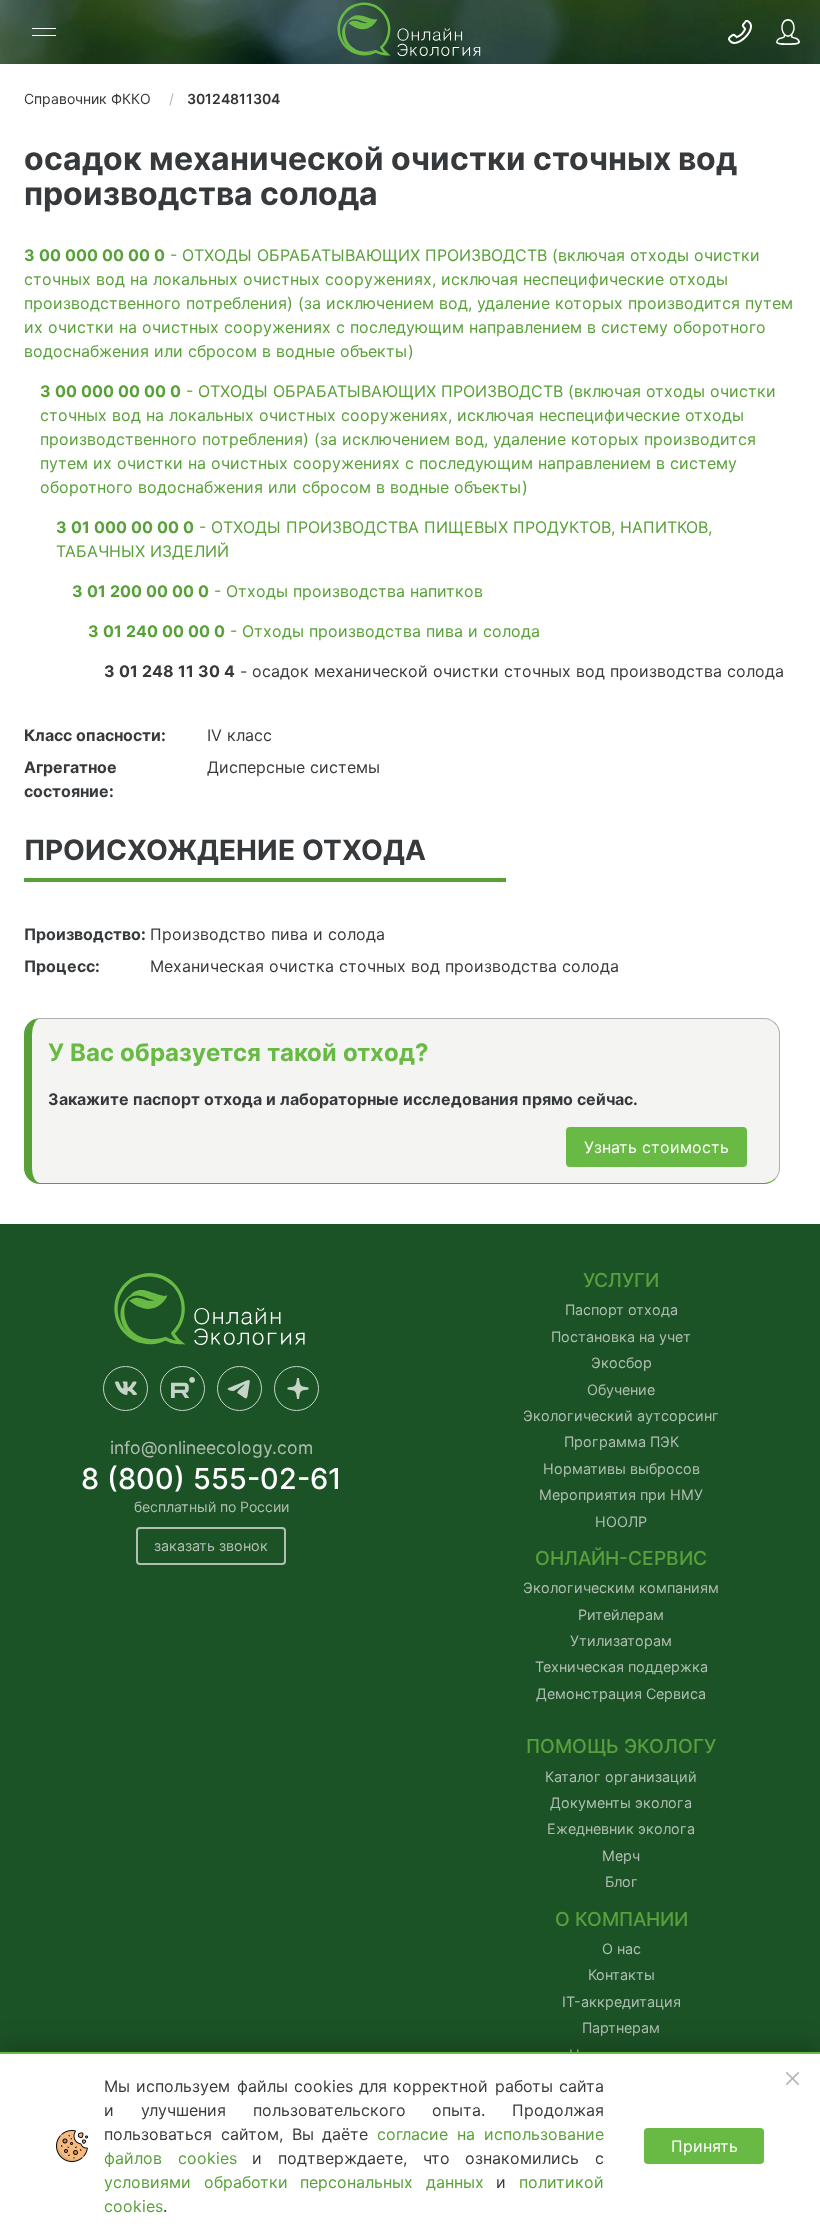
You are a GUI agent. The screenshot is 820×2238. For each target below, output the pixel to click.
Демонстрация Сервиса (621, 1693)
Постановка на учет (621, 1336)
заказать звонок (211, 1545)
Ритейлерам (621, 1614)
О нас (621, 1948)
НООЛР (621, 1521)
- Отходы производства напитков (277, 591)
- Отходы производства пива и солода (314, 631)
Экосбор (621, 1362)
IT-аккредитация (621, 2001)
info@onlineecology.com (211, 1447)
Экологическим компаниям (621, 1587)
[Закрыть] (792, 2078)
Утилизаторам (621, 1640)
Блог (621, 1881)
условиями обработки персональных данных (300, 2182)
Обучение (621, 1389)
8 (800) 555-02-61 (211, 1478)
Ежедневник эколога (621, 1828)
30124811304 (233, 98)
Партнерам (621, 2027)
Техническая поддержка (621, 1666)
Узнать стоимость (656, 1147)
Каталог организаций (621, 1776)
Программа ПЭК (621, 1441)
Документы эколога (621, 1802)
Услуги (621, 1280)
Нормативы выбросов (621, 1468)
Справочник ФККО (87, 98)
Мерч (621, 1855)
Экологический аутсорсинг (621, 1415)
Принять (704, 2146)
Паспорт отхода (621, 1309)
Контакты (621, 1974)
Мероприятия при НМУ (621, 1494)
